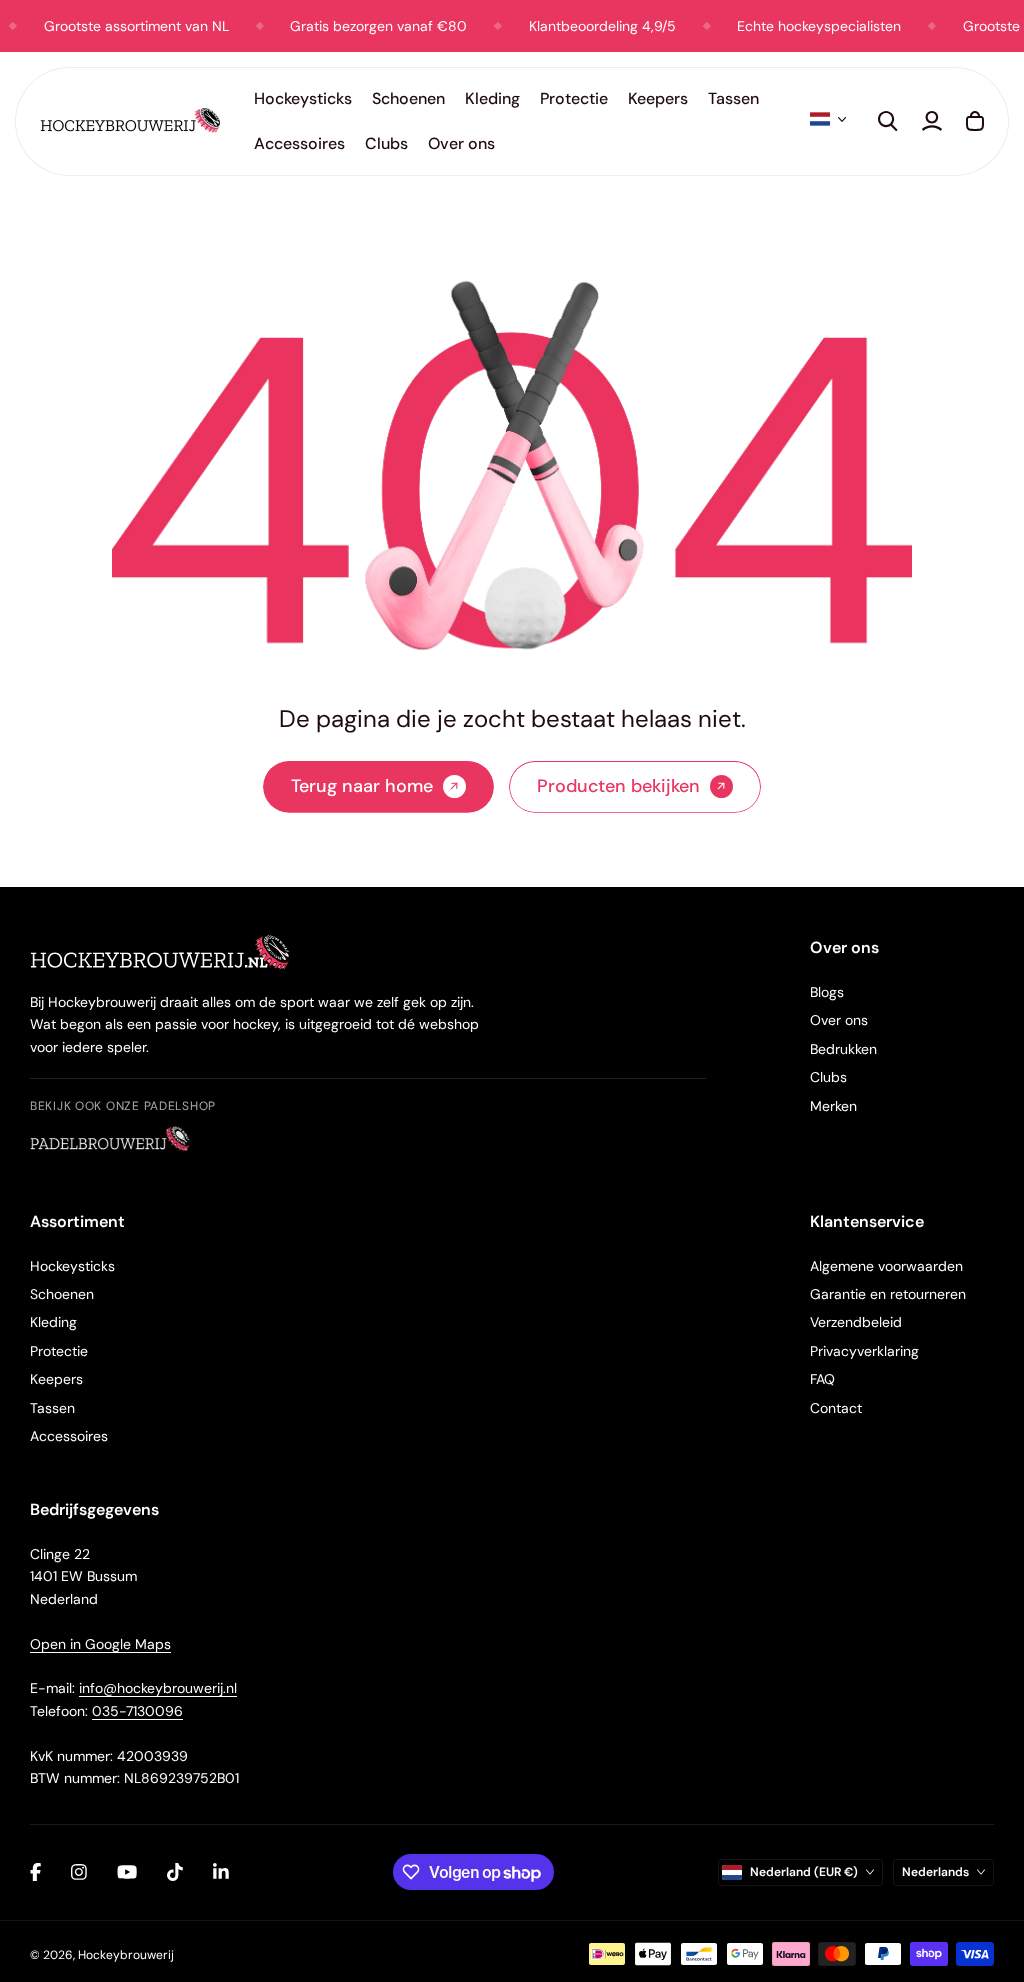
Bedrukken (843, 1049)
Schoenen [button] (408, 98)
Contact (836, 1408)
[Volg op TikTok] (175, 1872)
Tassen (52, 1408)
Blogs (827, 992)
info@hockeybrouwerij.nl (158, 1688)
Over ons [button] (461, 143)
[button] (828, 119)
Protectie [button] (574, 98)
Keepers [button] (658, 98)
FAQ (822, 1379)
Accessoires (69, 1436)
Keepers (56, 1379)
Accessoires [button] (299, 143)
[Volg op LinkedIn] (221, 1872)
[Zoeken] (888, 121)
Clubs (828, 1077)
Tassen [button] (733, 98)
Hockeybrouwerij (126, 1955)
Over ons (839, 1020)
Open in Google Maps (100, 1644)
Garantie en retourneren (888, 1294)
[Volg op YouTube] (127, 1872)
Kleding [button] (492, 98)
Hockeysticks (72, 1266)
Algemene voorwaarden (886, 1266)
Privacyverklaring (864, 1351)
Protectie (59, 1351)
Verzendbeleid (856, 1322)
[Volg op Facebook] (35, 1872)
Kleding (53, 1322)
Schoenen (62, 1294)
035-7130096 (137, 1711)
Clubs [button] (386, 143)
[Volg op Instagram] (79, 1872)
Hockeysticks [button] (303, 98)
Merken (833, 1106)
